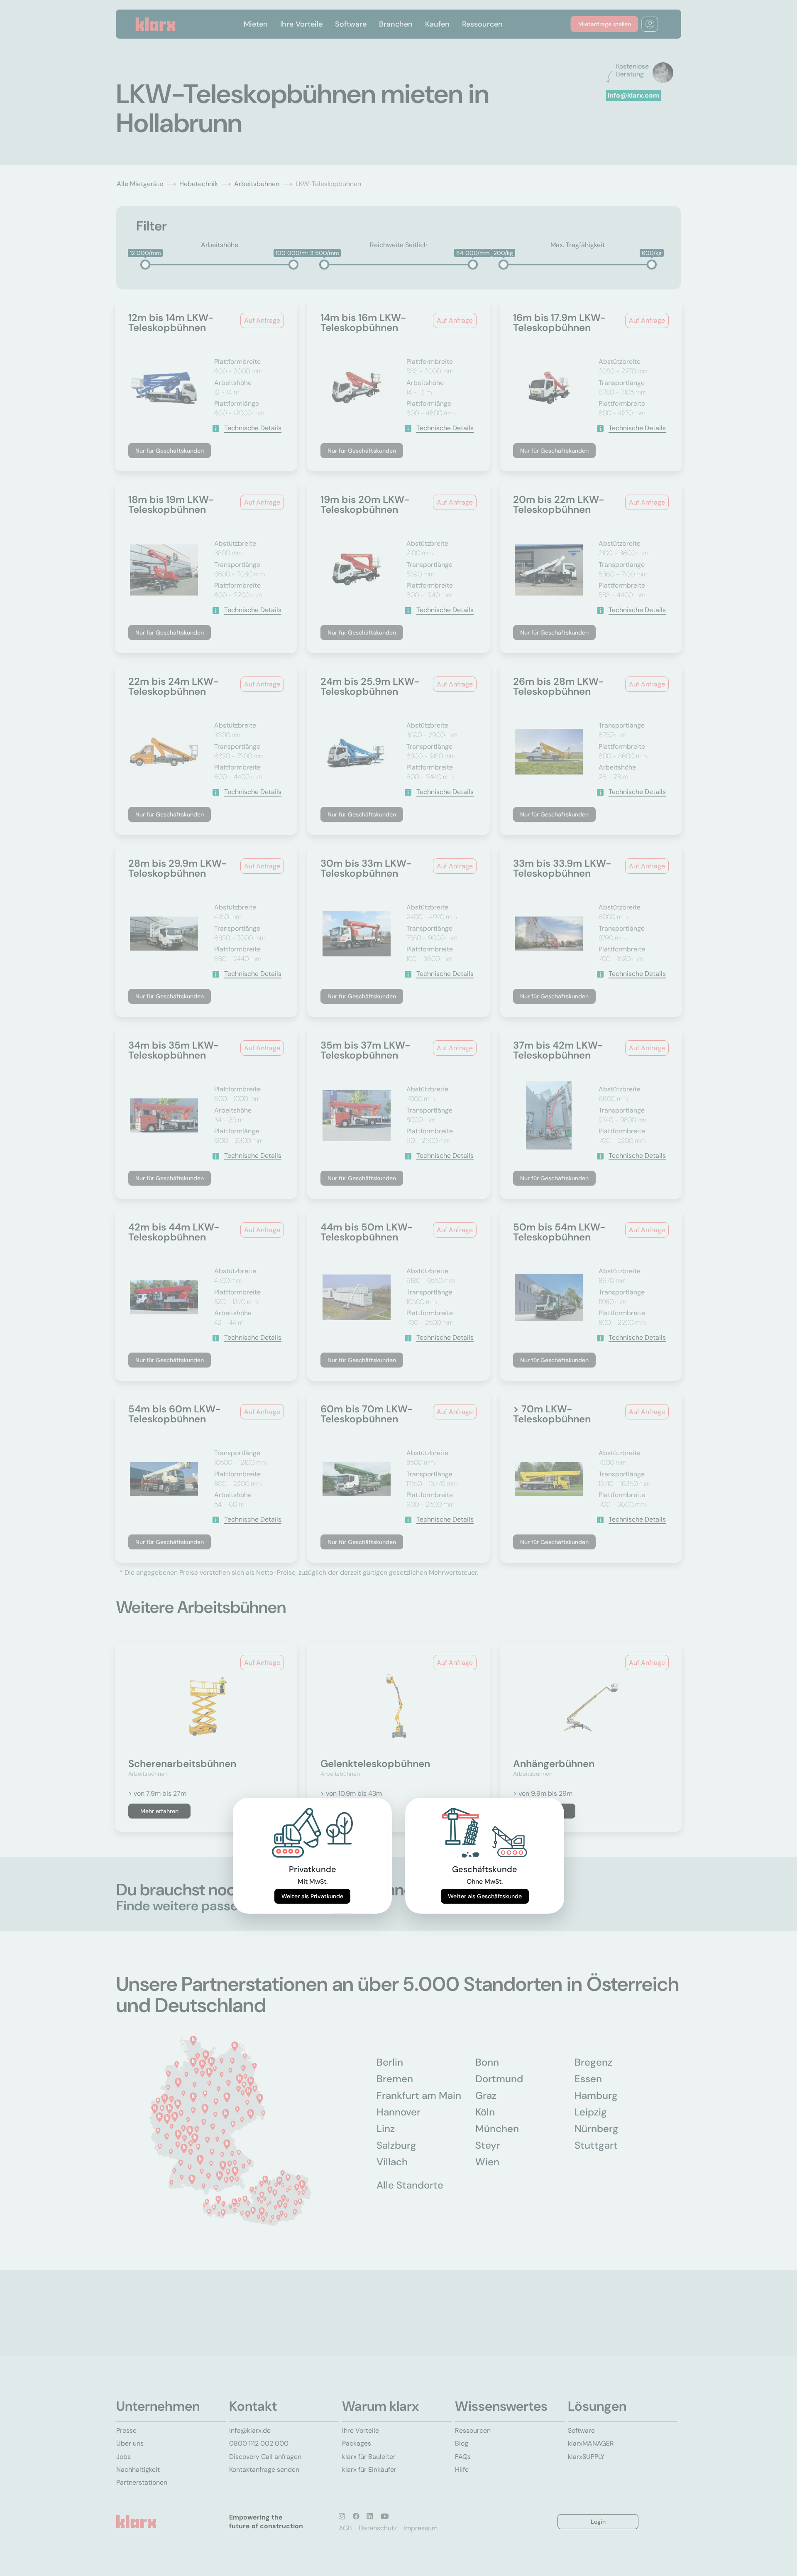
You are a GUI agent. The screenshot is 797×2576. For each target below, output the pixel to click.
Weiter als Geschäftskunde (485, 1896)
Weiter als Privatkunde (312, 1896)
